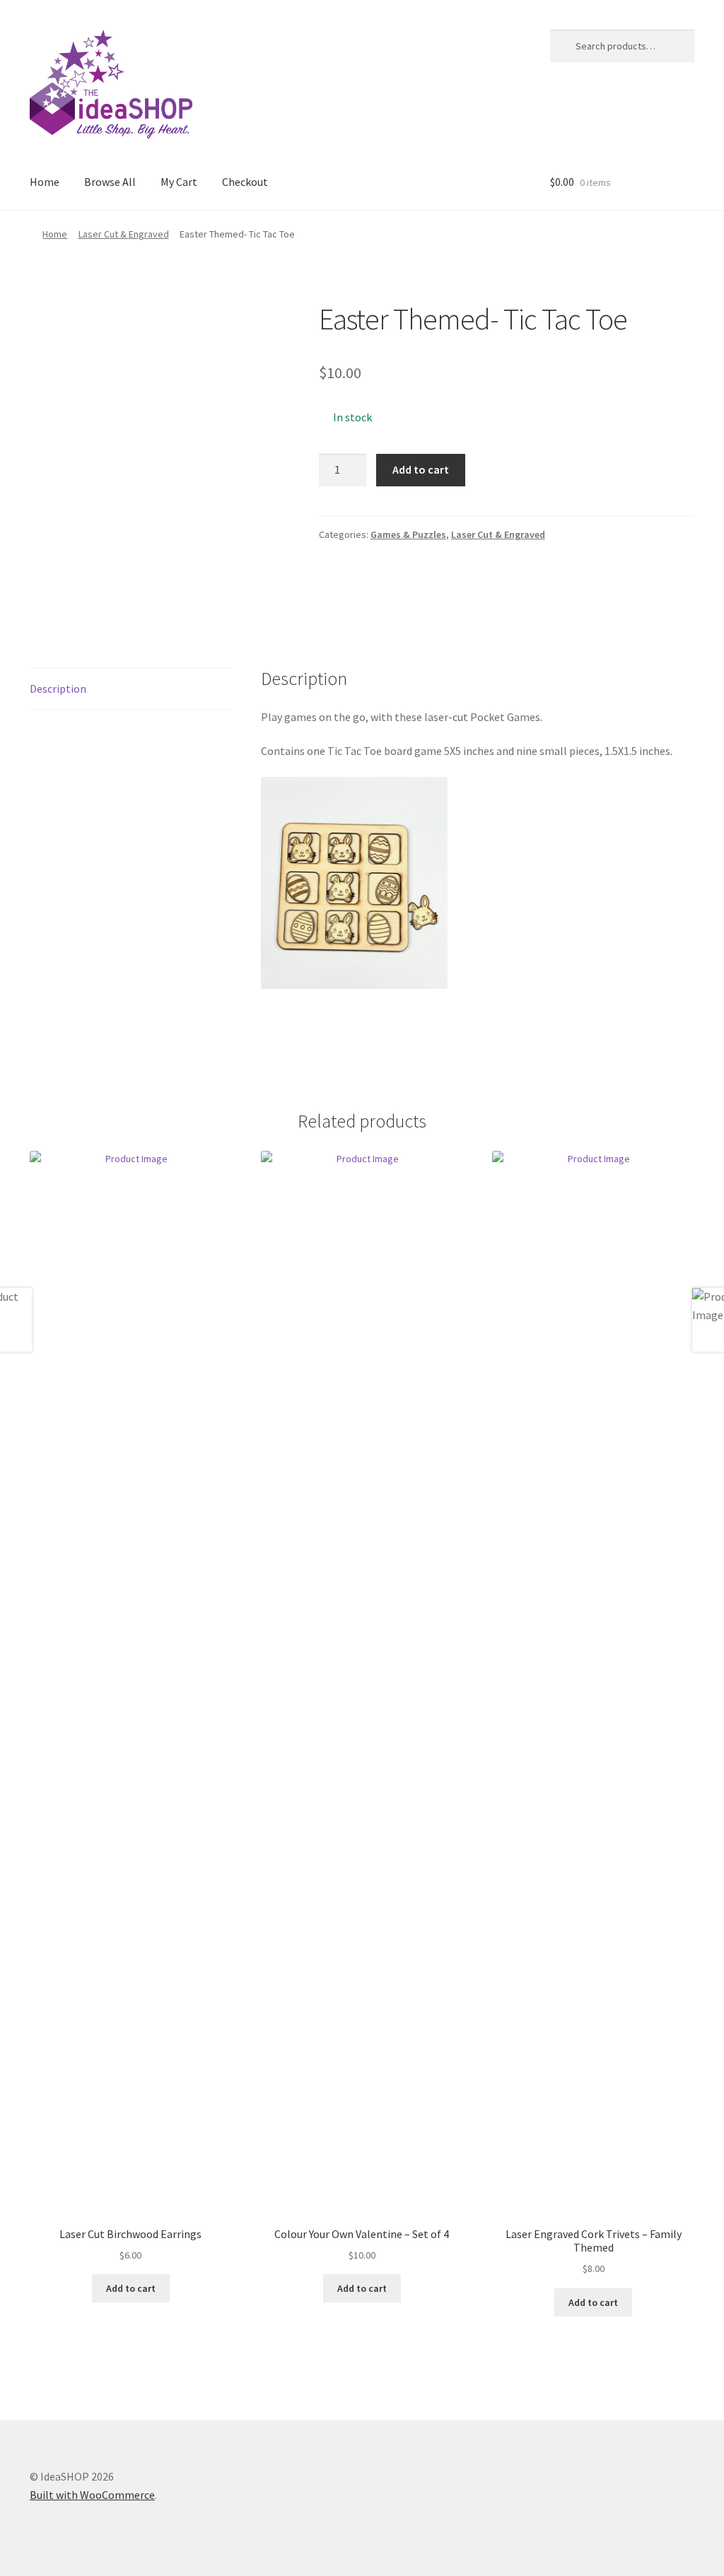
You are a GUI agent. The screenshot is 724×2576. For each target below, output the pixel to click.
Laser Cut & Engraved (124, 234)
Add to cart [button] (131, 2288)
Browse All (110, 182)
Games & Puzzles (408, 534)
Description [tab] (58, 689)
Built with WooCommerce (92, 2495)
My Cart (179, 182)
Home (45, 182)
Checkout (245, 182)
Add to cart (421, 469)
